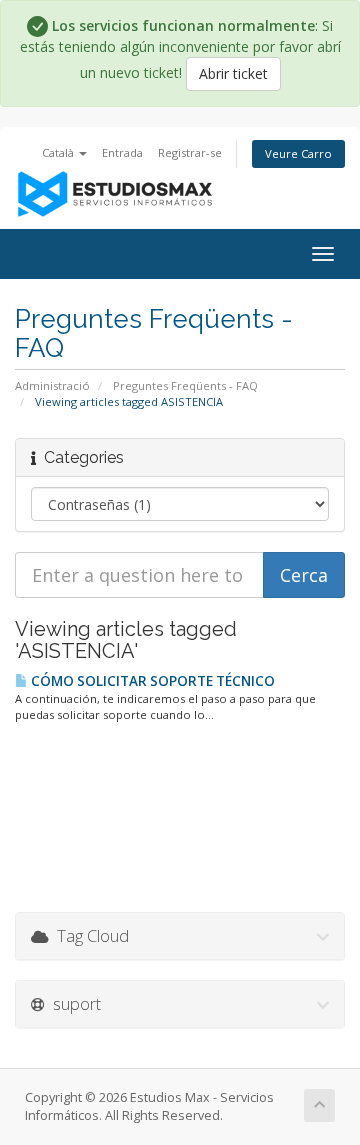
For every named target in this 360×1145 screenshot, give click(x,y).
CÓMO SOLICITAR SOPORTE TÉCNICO (151, 681)
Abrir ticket (233, 73)
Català (59, 152)
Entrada (122, 152)
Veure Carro (298, 153)
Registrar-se (190, 152)
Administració (52, 385)
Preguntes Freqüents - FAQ (185, 385)
